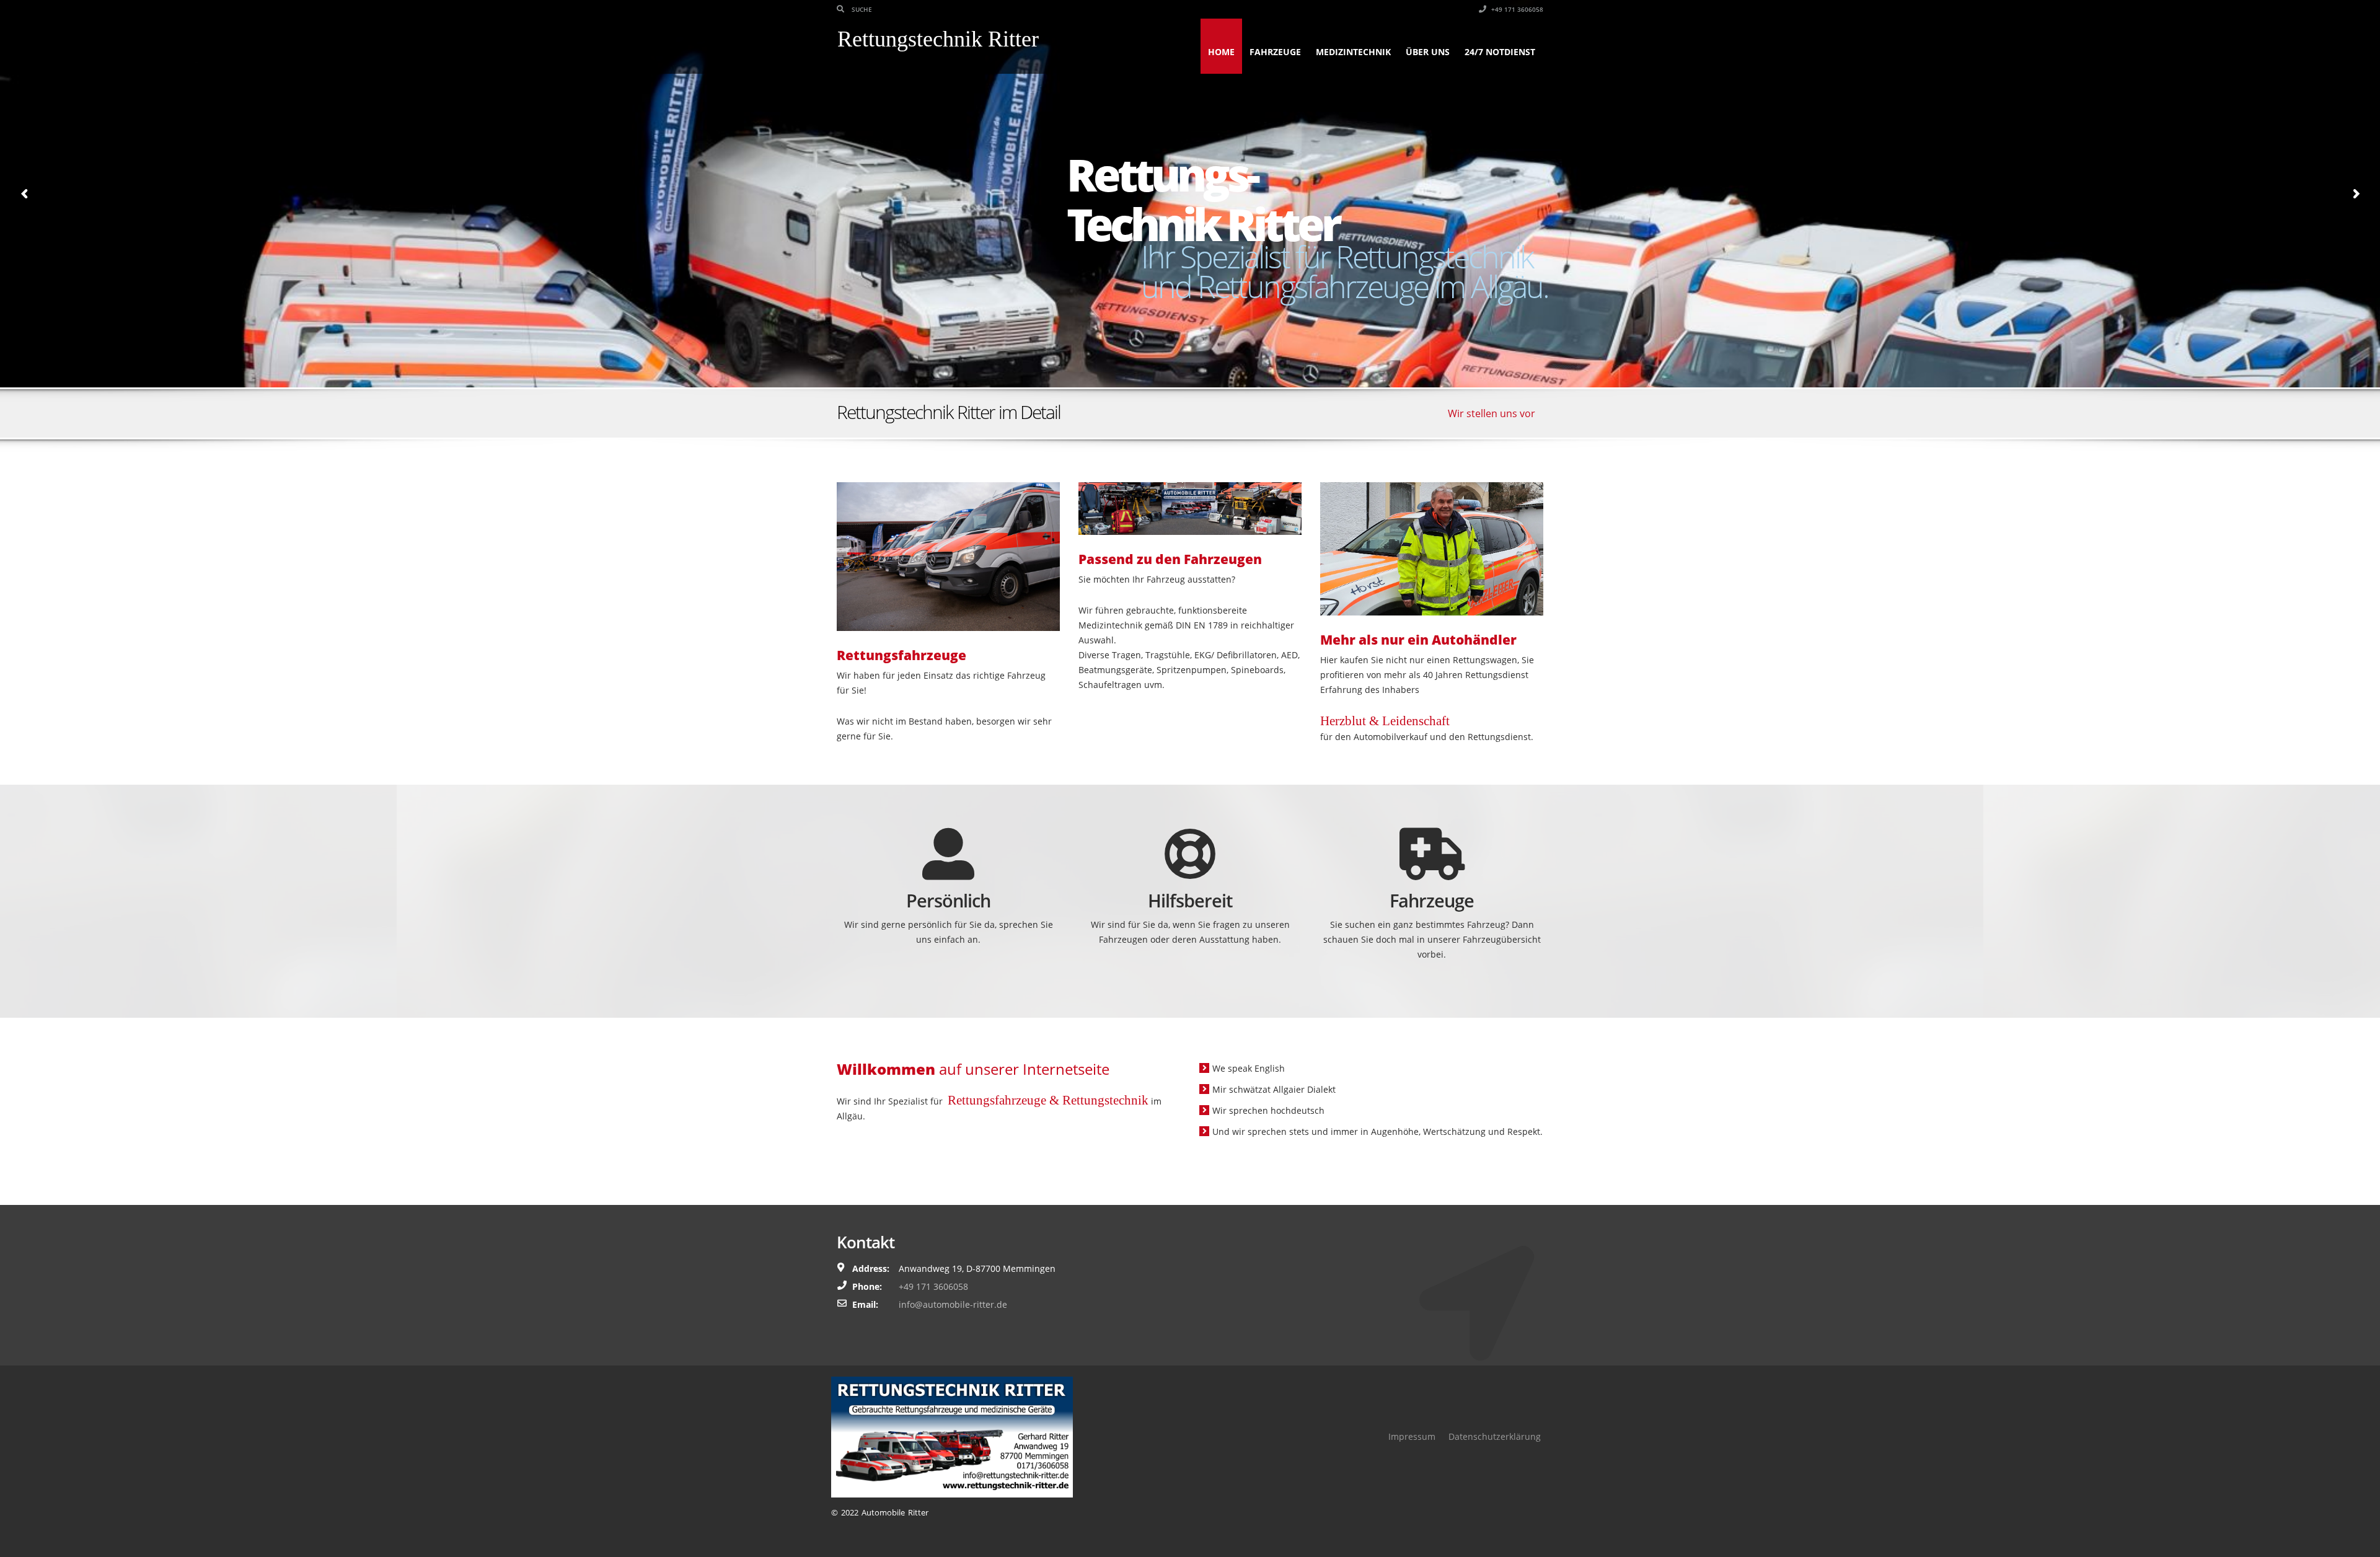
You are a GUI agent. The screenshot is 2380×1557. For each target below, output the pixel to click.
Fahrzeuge (1275, 52)
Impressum (1412, 1436)
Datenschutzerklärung (1495, 1436)
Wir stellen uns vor (1492, 413)
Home (1221, 52)
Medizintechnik (1353, 52)
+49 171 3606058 (1516, 9)
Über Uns (1428, 52)
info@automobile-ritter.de (953, 1304)
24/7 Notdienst (1500, 52)
